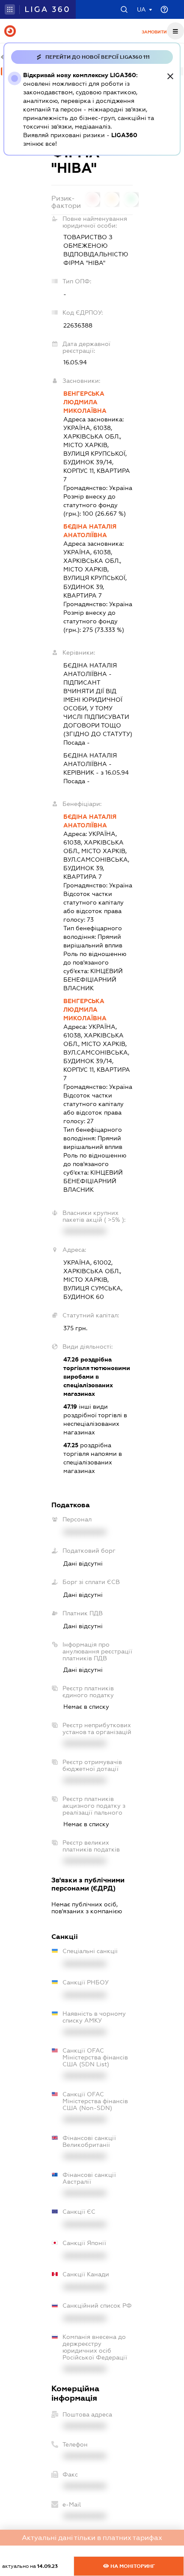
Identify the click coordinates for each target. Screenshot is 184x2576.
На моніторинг (132, 2566)
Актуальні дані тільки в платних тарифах (92, 2538)
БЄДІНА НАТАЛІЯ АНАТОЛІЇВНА (90, 531)
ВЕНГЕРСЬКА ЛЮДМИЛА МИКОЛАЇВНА (85, 402)
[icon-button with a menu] (175, 31)
